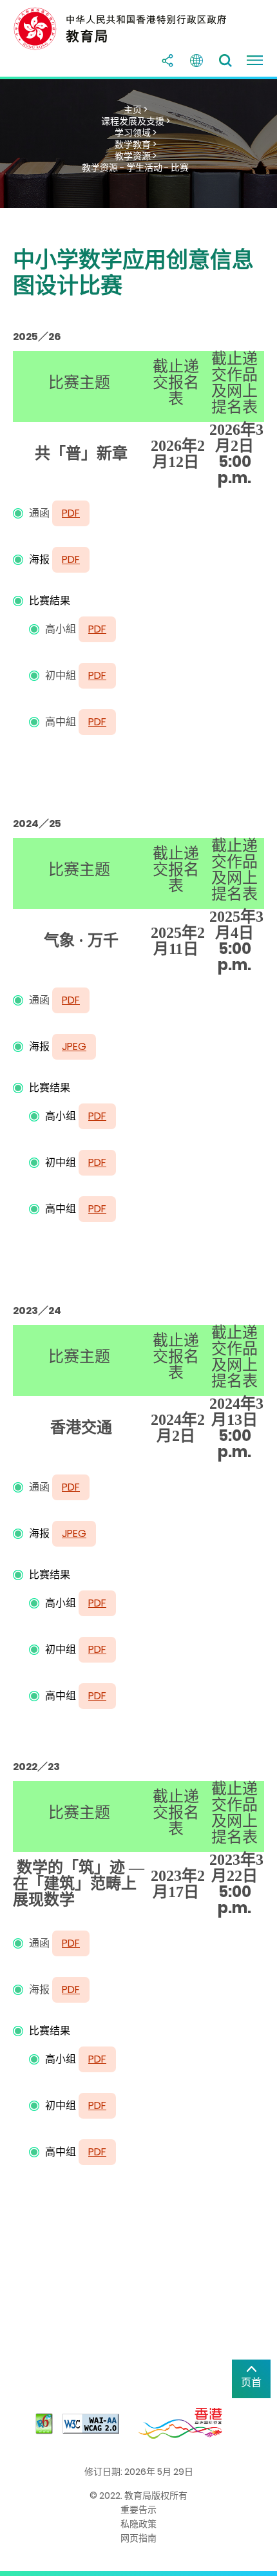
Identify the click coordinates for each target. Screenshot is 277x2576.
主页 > (136, 110)
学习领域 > (136, 133)
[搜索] (225, 61)
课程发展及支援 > (136, 121)
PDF (71, 559)
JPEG (74, 1046)
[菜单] (254, 61)
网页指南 (138, 2538)
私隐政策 (138, 2524)
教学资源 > (136, 156)
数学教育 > (136, 144)
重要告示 (138, 2510)
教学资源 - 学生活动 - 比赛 (135, 167)
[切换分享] (167, 61)
